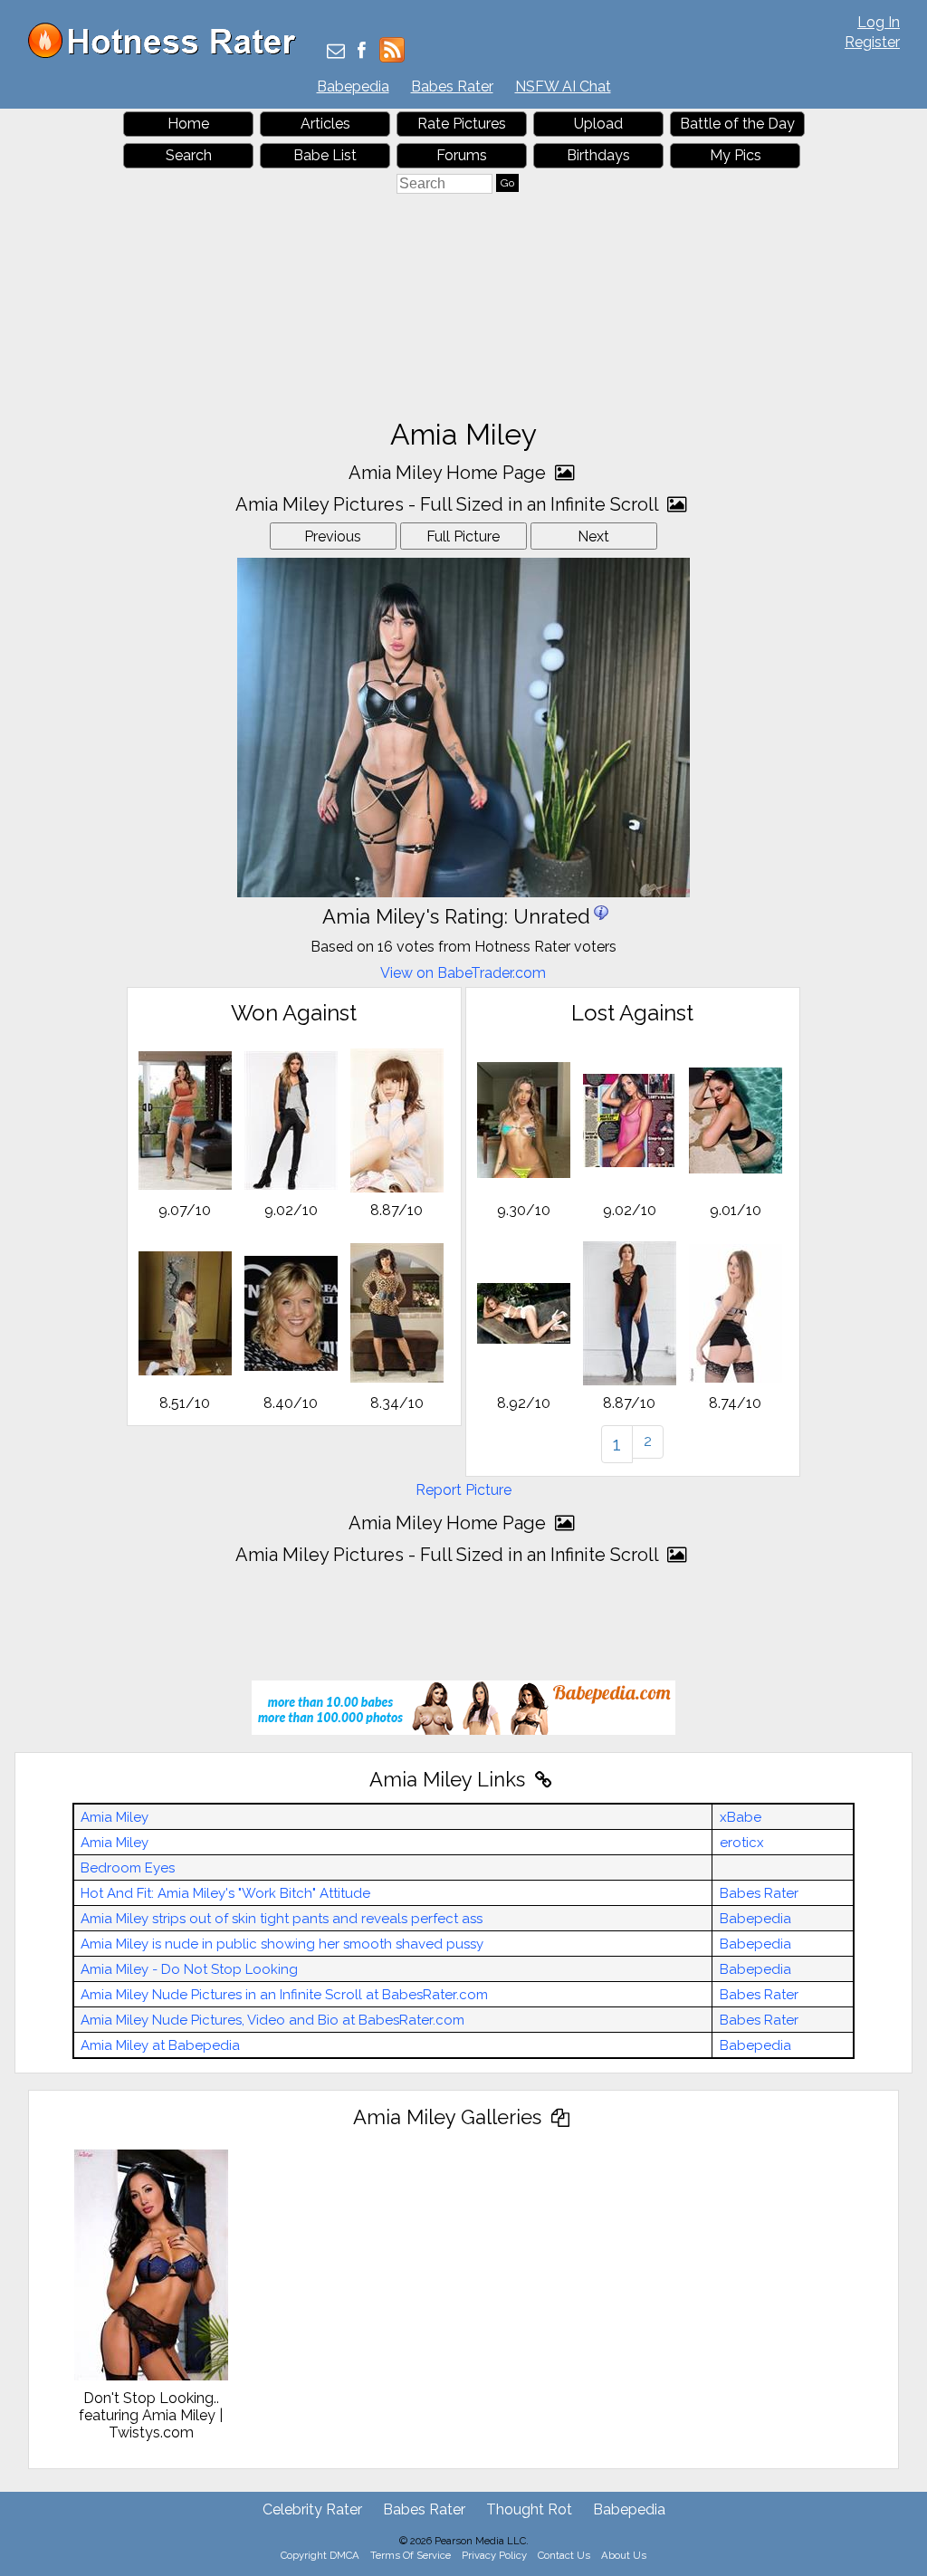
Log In (879, 22)
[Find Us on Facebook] (362, 52)
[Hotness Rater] (168, 54)
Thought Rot (529, 2509)
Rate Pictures (462, 124)
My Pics (736, 155)
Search (189, 155)
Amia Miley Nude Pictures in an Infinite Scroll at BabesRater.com (284, 1995)
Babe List (325, 155)
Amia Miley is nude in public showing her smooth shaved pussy (282, 1944)
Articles (325, 124)
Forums (462, 155)
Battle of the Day (737, 124)
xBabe (741, 1817)
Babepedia (353, 86)
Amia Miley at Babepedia (160, 2045)
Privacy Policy (494, 2555)
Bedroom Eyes (128, 1868)
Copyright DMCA (320, 2555)
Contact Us (564, 2555)
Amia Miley (115, 1817)
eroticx (742, 1843)
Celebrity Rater (312, 2509)
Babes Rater (452, 86)
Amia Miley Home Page (449, 473)
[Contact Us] (336, 52)
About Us (624, 2555)
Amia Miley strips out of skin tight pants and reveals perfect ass (282, 1919)
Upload (598, 124)
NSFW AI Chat (563, 86)
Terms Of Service (411, 2555)
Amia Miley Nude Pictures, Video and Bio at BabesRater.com (272, 2020)
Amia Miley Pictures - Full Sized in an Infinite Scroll (449, 504)
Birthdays (598, 155)
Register (872, 42)
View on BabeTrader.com (463, 973)
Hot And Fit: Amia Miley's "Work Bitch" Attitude (225, 1893)
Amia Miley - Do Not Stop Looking (189, 1969)
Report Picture (463, 1490)
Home (188, 124)
